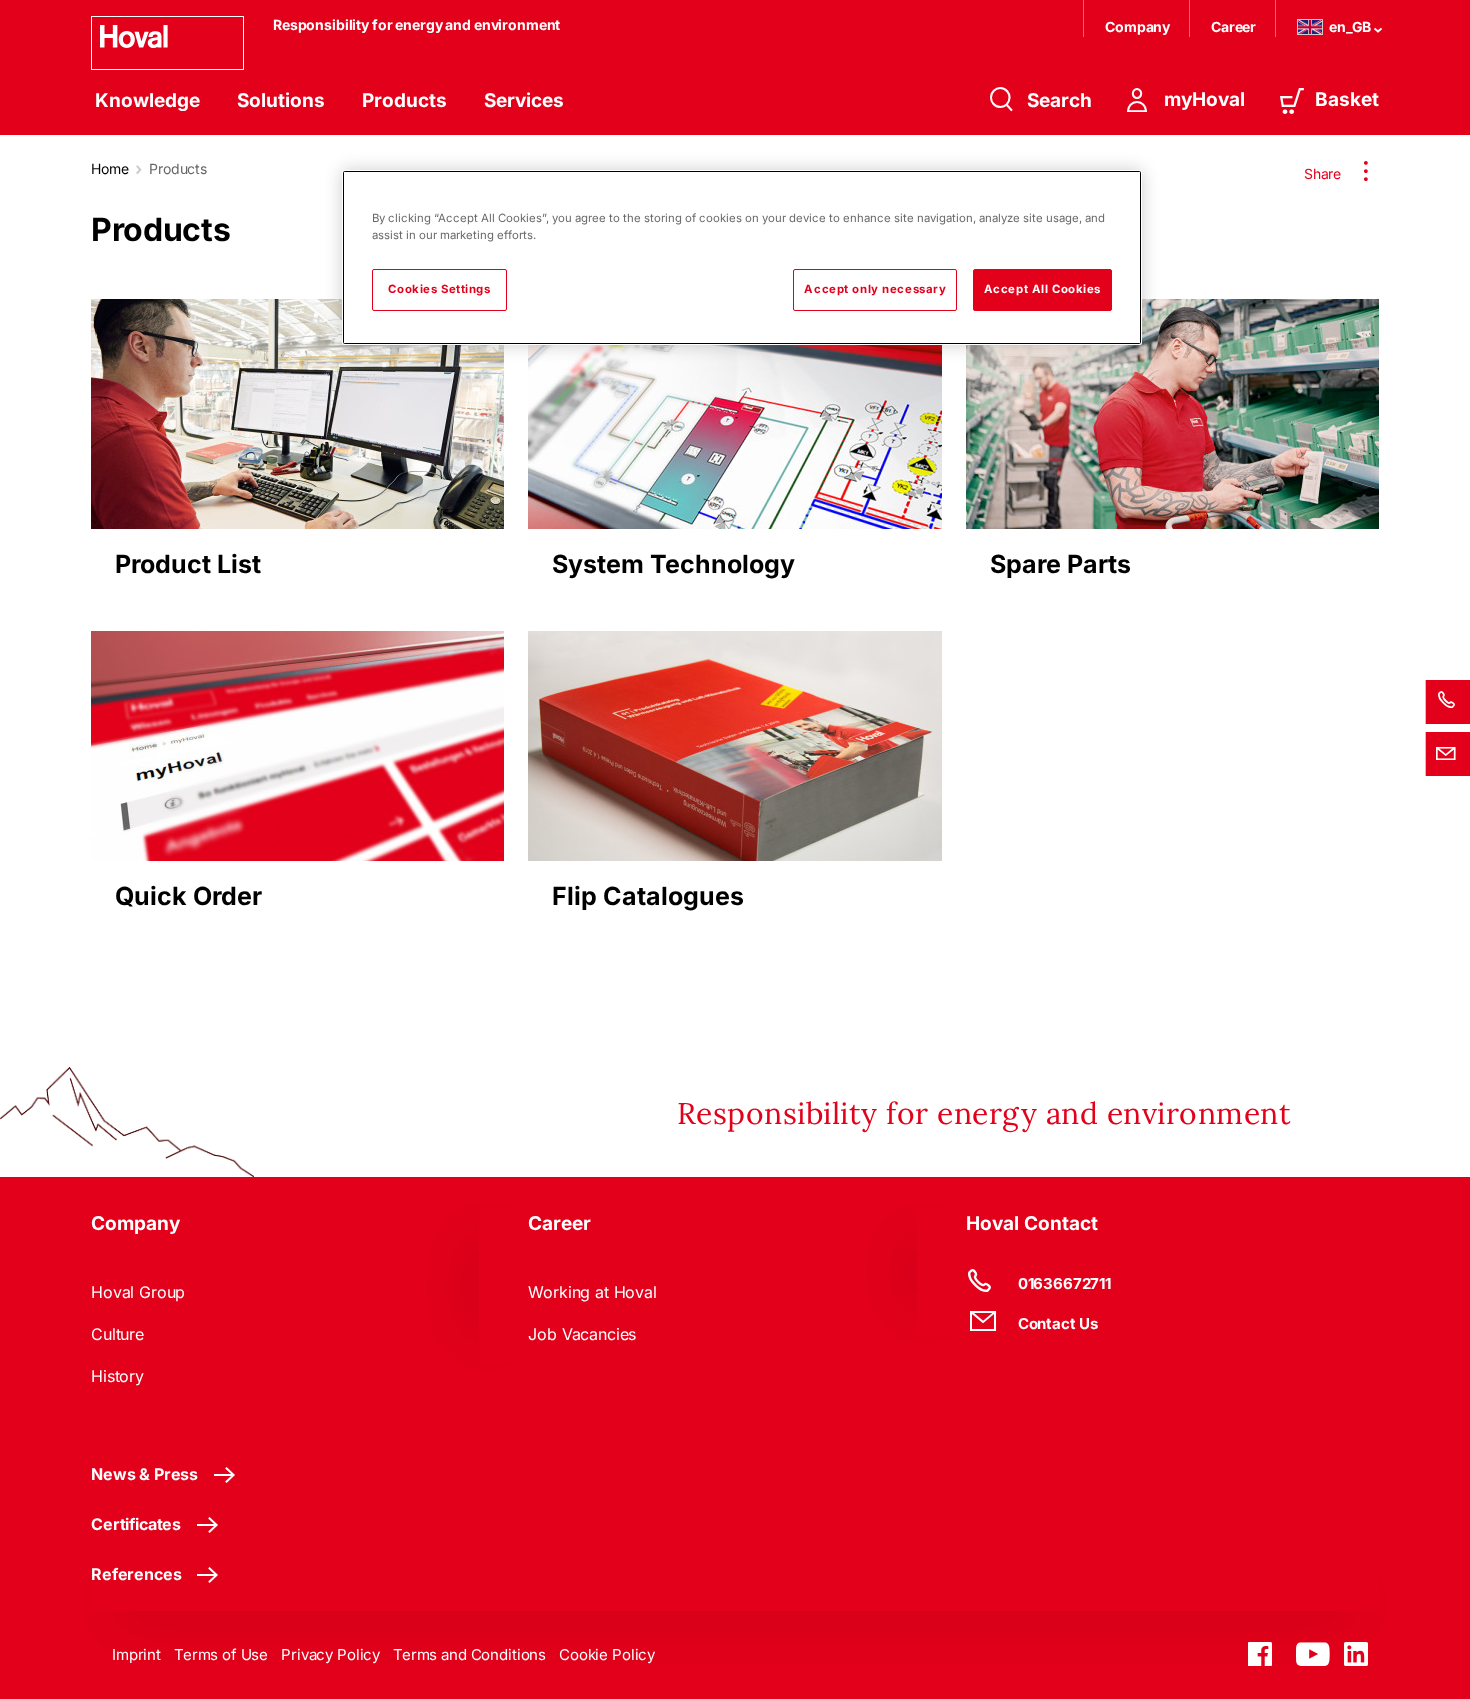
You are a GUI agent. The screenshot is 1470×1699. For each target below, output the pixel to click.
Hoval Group (138, 1292)
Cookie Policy (607, 1654)
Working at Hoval (592, 1292)
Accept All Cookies (1042, 289)
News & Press (144, 1474)
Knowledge (147, 100)
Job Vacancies (582, 1334)
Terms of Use (221, 1654)
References (136, 1574)
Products (404, 100)
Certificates (136, 1524)
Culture (117, 1334)
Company (1139, 26)
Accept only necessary (875, 289)
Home (109, 168)
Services (524, 100)
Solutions (281, 100)
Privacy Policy (330, 1654)
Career (1235, 26)
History (117, 1376)
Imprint (136, 1654)
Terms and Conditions (469, 1654)
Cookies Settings (439, 289)
